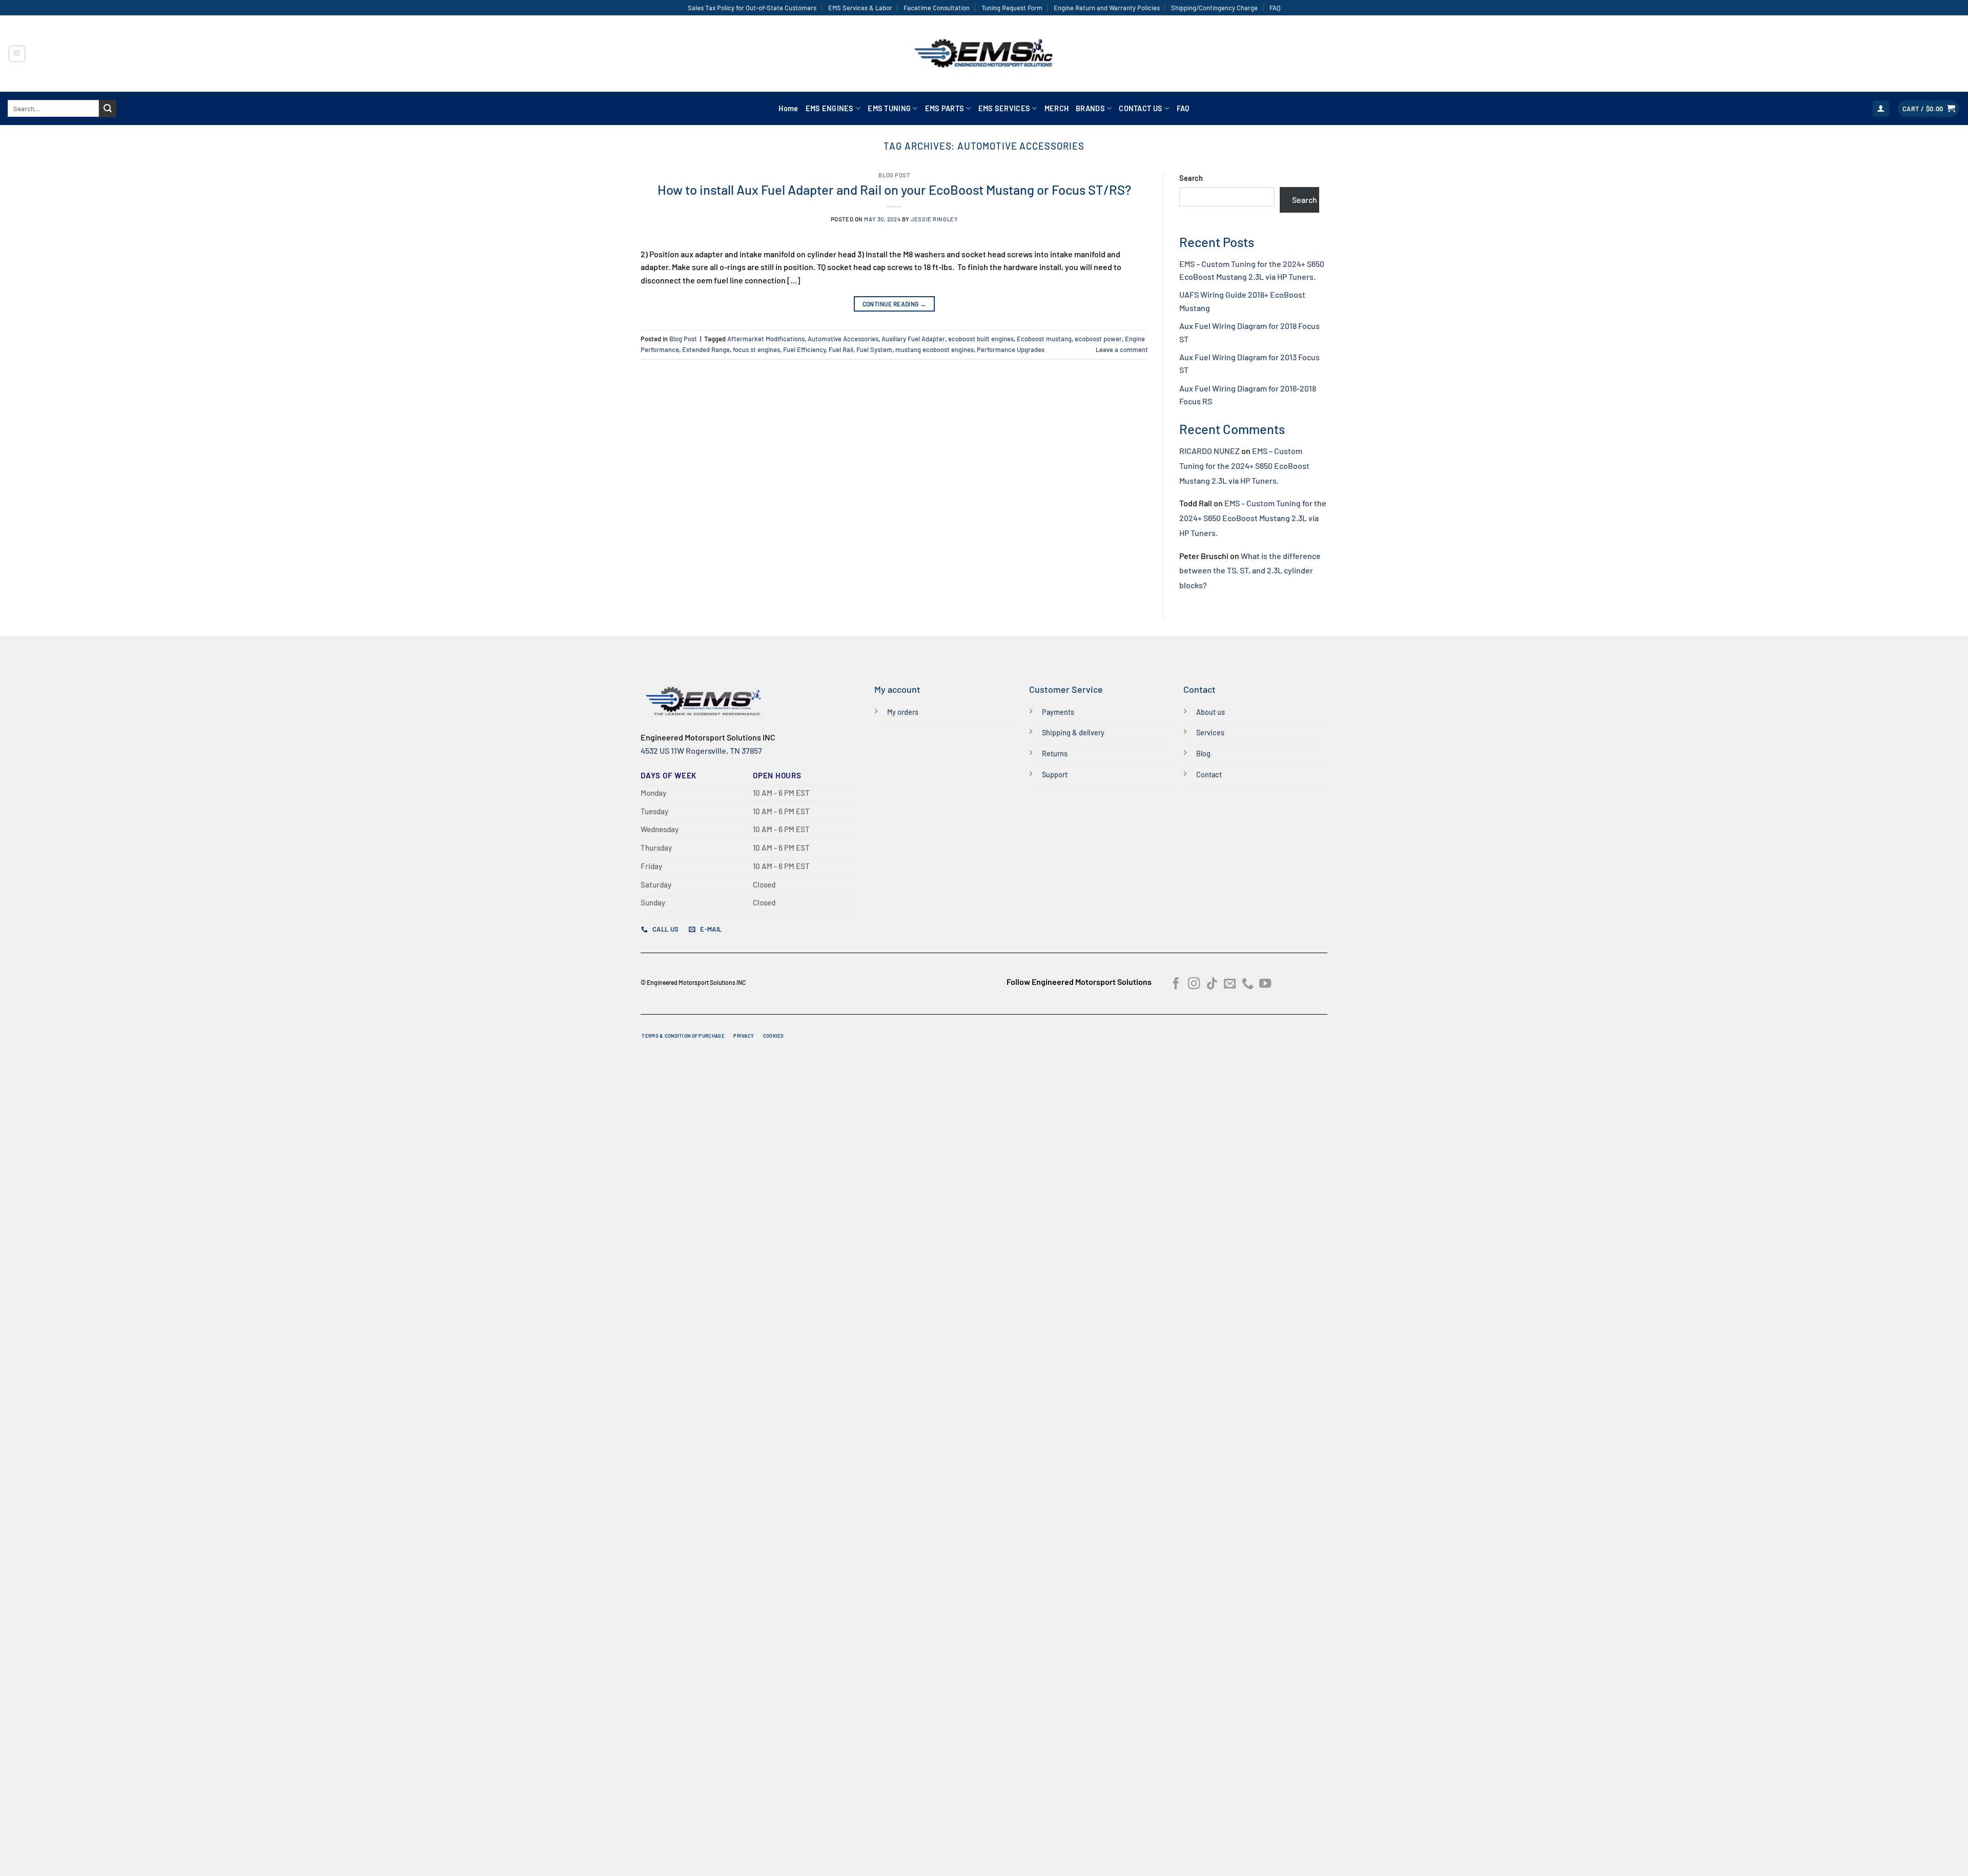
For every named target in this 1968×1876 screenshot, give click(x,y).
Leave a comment (1122, 349)
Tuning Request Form (1012, 8)
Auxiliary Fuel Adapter (913, 339)
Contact (1209, 775)
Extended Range (706, 349)
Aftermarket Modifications (766, 339)
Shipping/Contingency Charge (1214, 8)
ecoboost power (1098, 339)
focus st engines (756, 349)
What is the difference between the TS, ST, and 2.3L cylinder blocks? (1250, 571)
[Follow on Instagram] (1194, 984)
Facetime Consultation (937, 8)
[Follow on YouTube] (1265, 984)
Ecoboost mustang (1044, 339)
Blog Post (894, 175)
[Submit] (108, 109)
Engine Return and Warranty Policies (1107, 8)
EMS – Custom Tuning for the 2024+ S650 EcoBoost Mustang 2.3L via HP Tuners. (1244, 466)
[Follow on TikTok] (1212, 984)
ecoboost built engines (981, 339)
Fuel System (874, 349)
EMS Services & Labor (860, 8)
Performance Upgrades (1011, 349)
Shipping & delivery (1073, 733)
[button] (17, 54)
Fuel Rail (841, 349)
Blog (1203, 754)
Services (1210, 733)
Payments (1058, 712)
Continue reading (895, 304)
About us (1211, 712)
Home (788, 108)
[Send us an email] (1230, 984)
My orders (903, 712)
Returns (1055, 754)
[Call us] (1248, 984)
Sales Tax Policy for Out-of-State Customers (752, 8)
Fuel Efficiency (804, 349)
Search (1191, 178)
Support (1055, 775)
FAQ (1275, 8)
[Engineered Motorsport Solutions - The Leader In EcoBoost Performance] (984, 54)
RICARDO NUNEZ (1209, 451)
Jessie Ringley (934, 219)
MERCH (1057, 108)
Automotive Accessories (843, 339)
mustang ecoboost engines (935, 349)
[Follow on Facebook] (1176, 984)
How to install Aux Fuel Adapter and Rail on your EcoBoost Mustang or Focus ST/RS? (894, 189)
